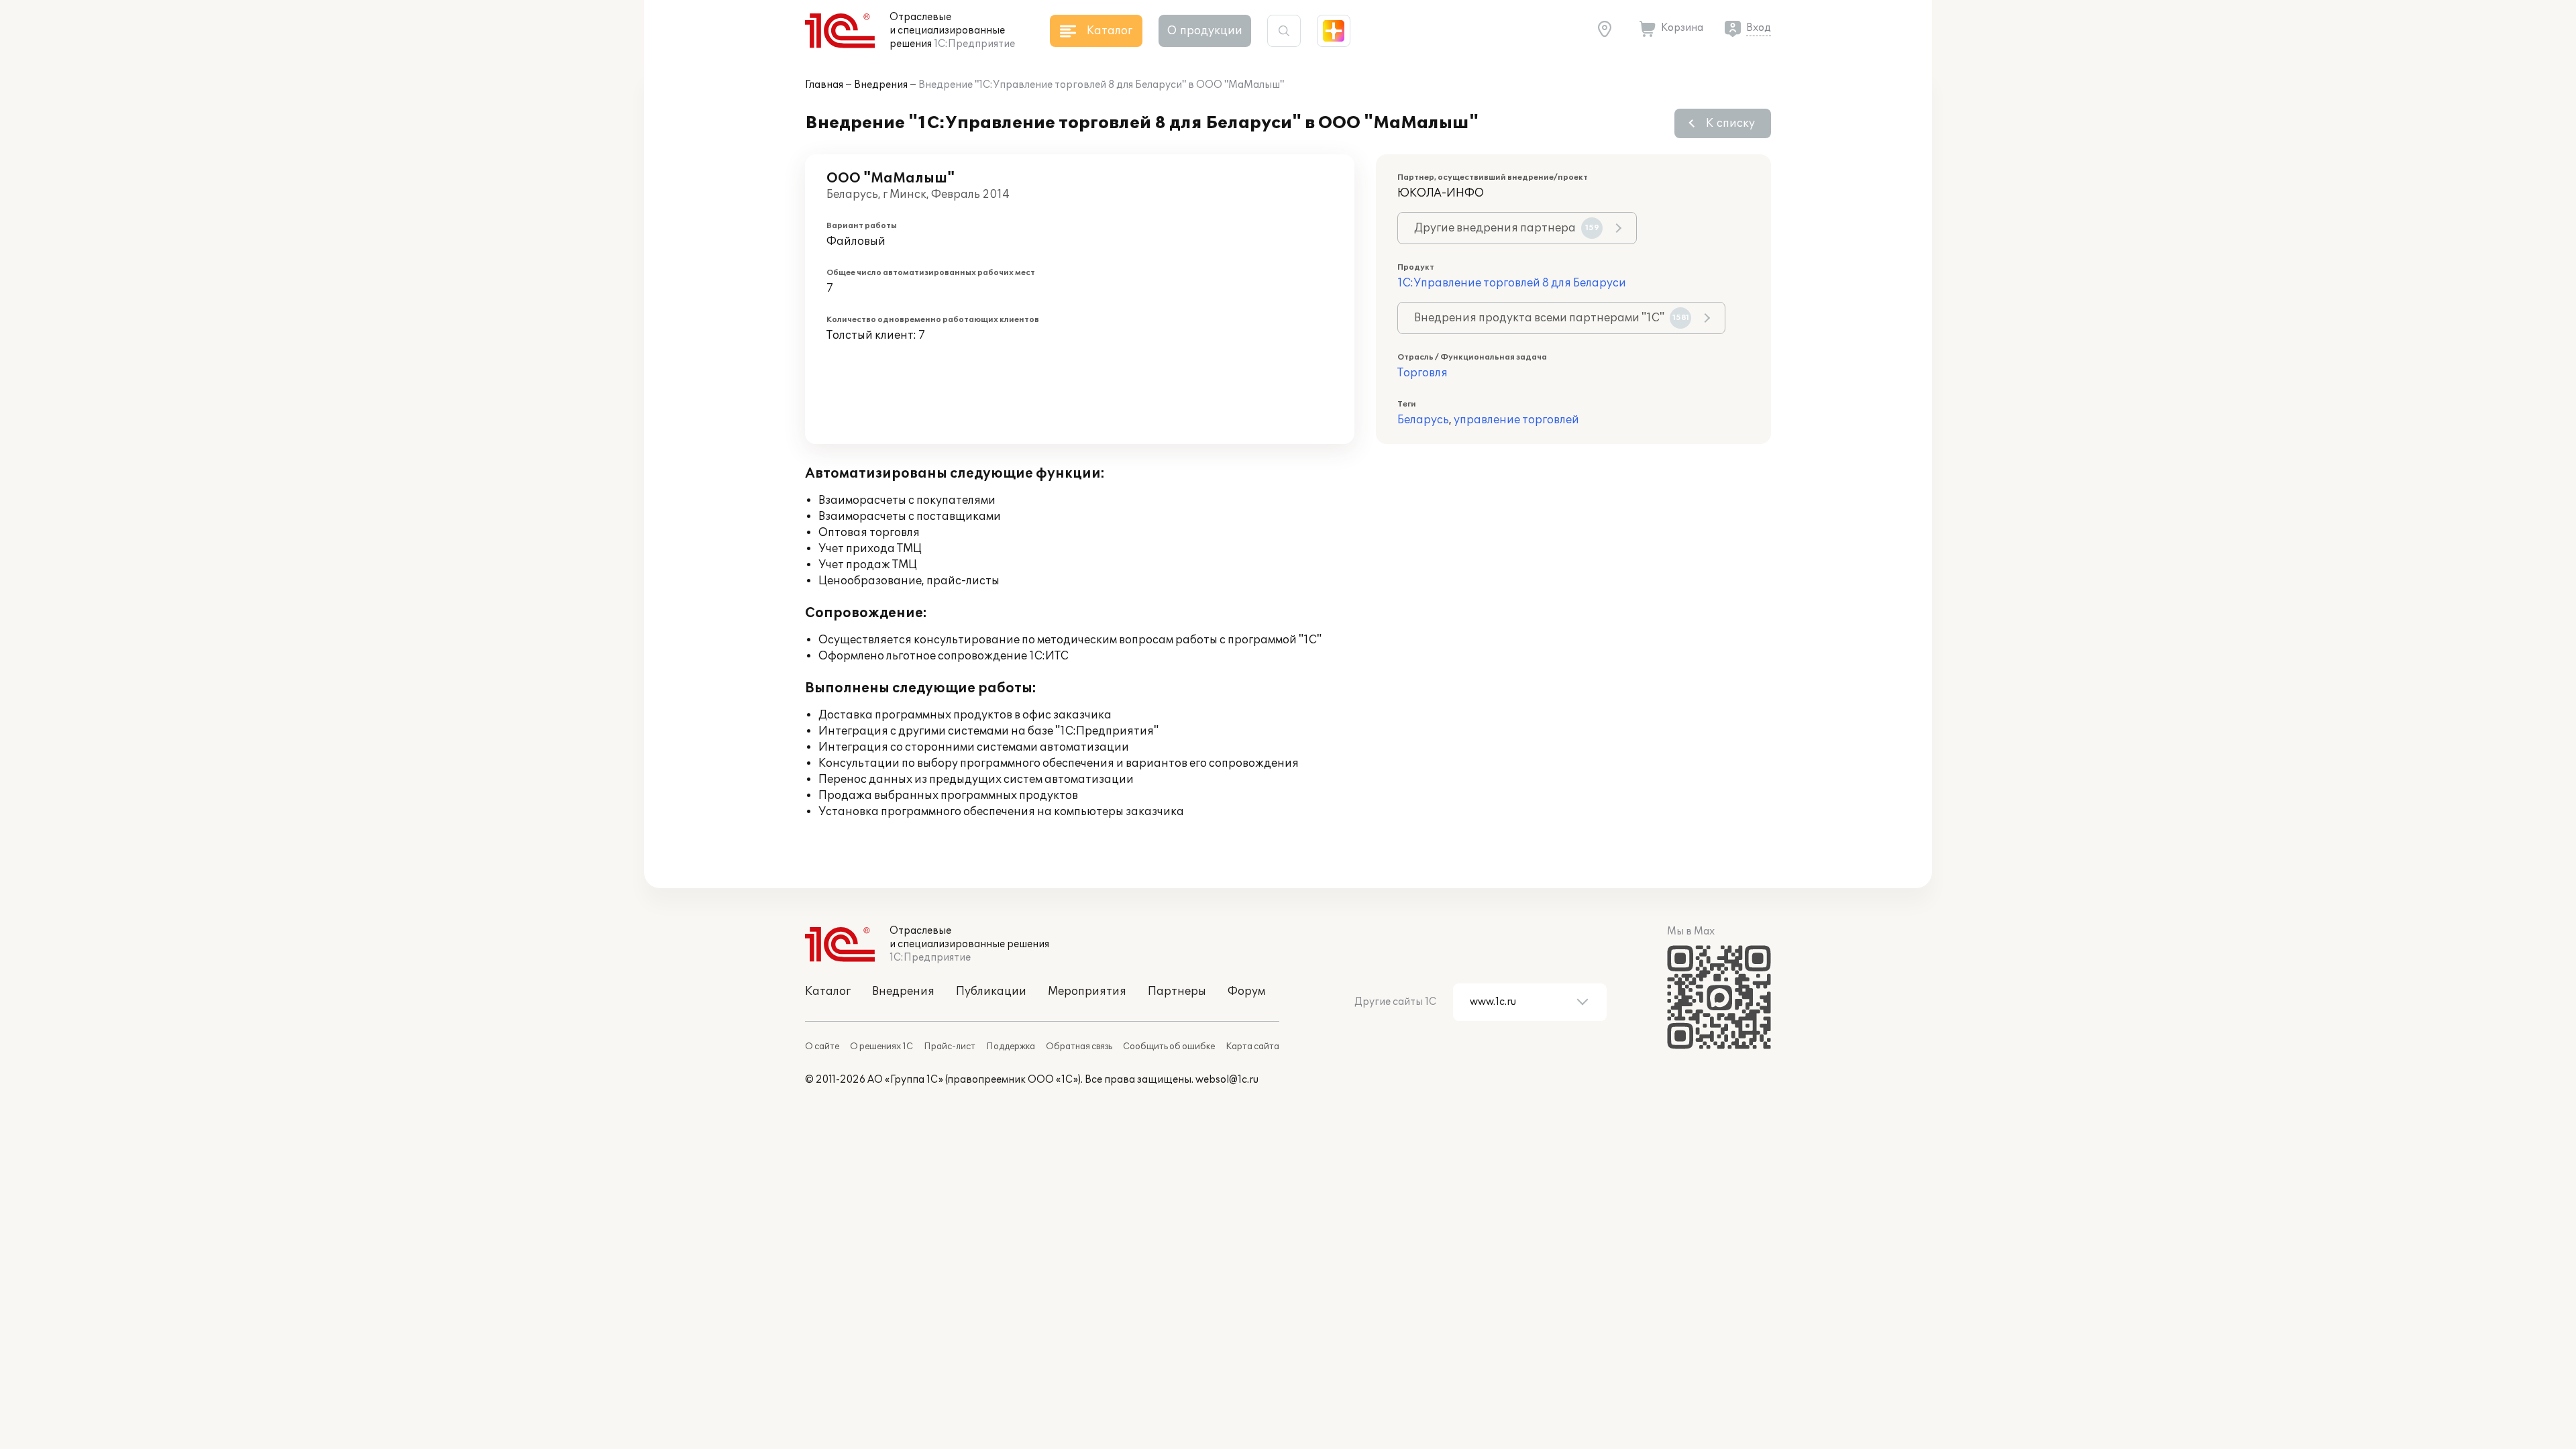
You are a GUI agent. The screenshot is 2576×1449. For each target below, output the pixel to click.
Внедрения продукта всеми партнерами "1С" (1552, 318)
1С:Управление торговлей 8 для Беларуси (1512, 283)
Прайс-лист (950, 1046)
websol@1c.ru (1227, 1080)
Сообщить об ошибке (1169, 1046)
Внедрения (881, 85)
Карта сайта (1252, 1046)
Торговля (1423, 373)
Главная (824, 85)
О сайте (822, 1046)
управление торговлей (1516, 420)
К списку (1730, 123)
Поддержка (1011, 1046)
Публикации (991, 991)
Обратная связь (1079, 1046)
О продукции (1205, 31)
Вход (1759, 28)
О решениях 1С (881, 1046)
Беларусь (1423, 420)
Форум (1246, 991)
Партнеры (1177, 991)
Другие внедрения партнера (1507, 228)
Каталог (828, 991)
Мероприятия (1087, 991)
